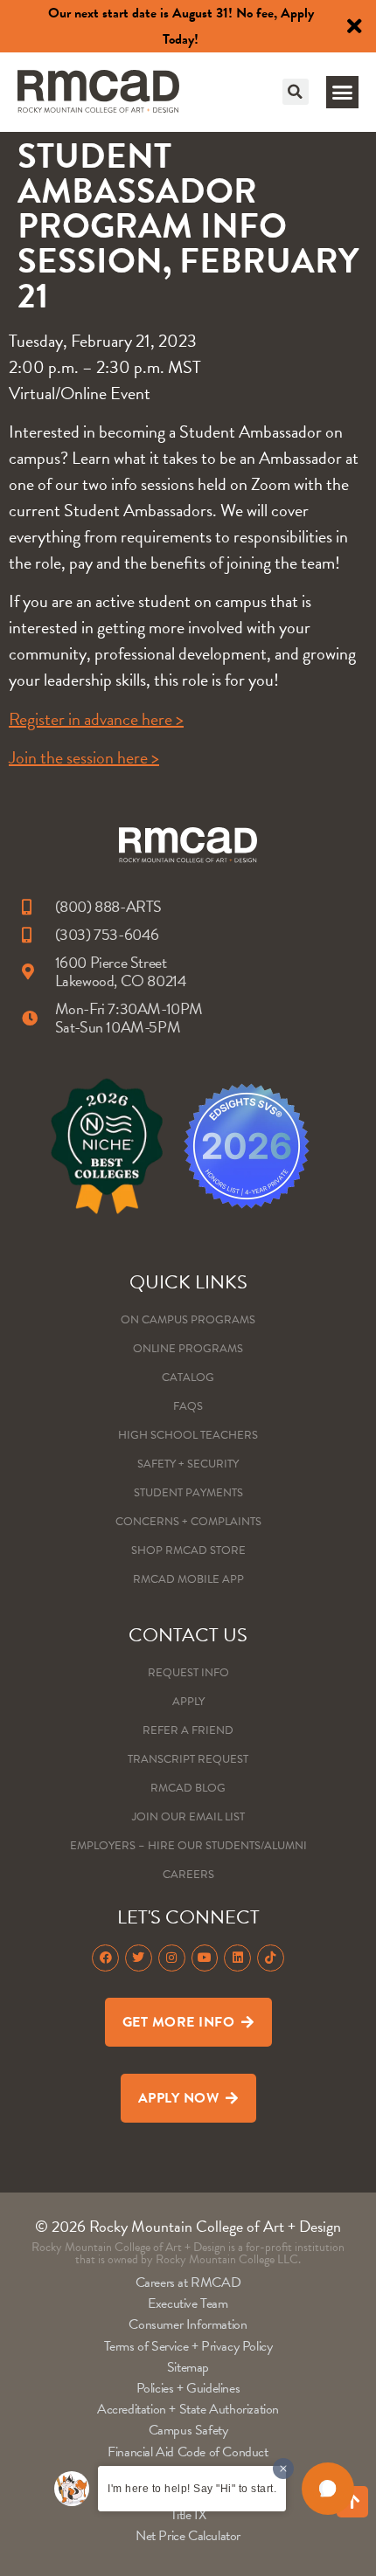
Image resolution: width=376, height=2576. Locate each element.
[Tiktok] (271, 1958)
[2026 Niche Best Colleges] (107, 1146)
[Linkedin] (237, 1958)
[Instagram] (172, 1958)
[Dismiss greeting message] (283, 2469)
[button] (296, 92)
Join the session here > (84, 757)
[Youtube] (205, 1958)
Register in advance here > (96, 719)
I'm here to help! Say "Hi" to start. (192, 2489)
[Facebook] (105, 1958)
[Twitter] (139, 1958)
